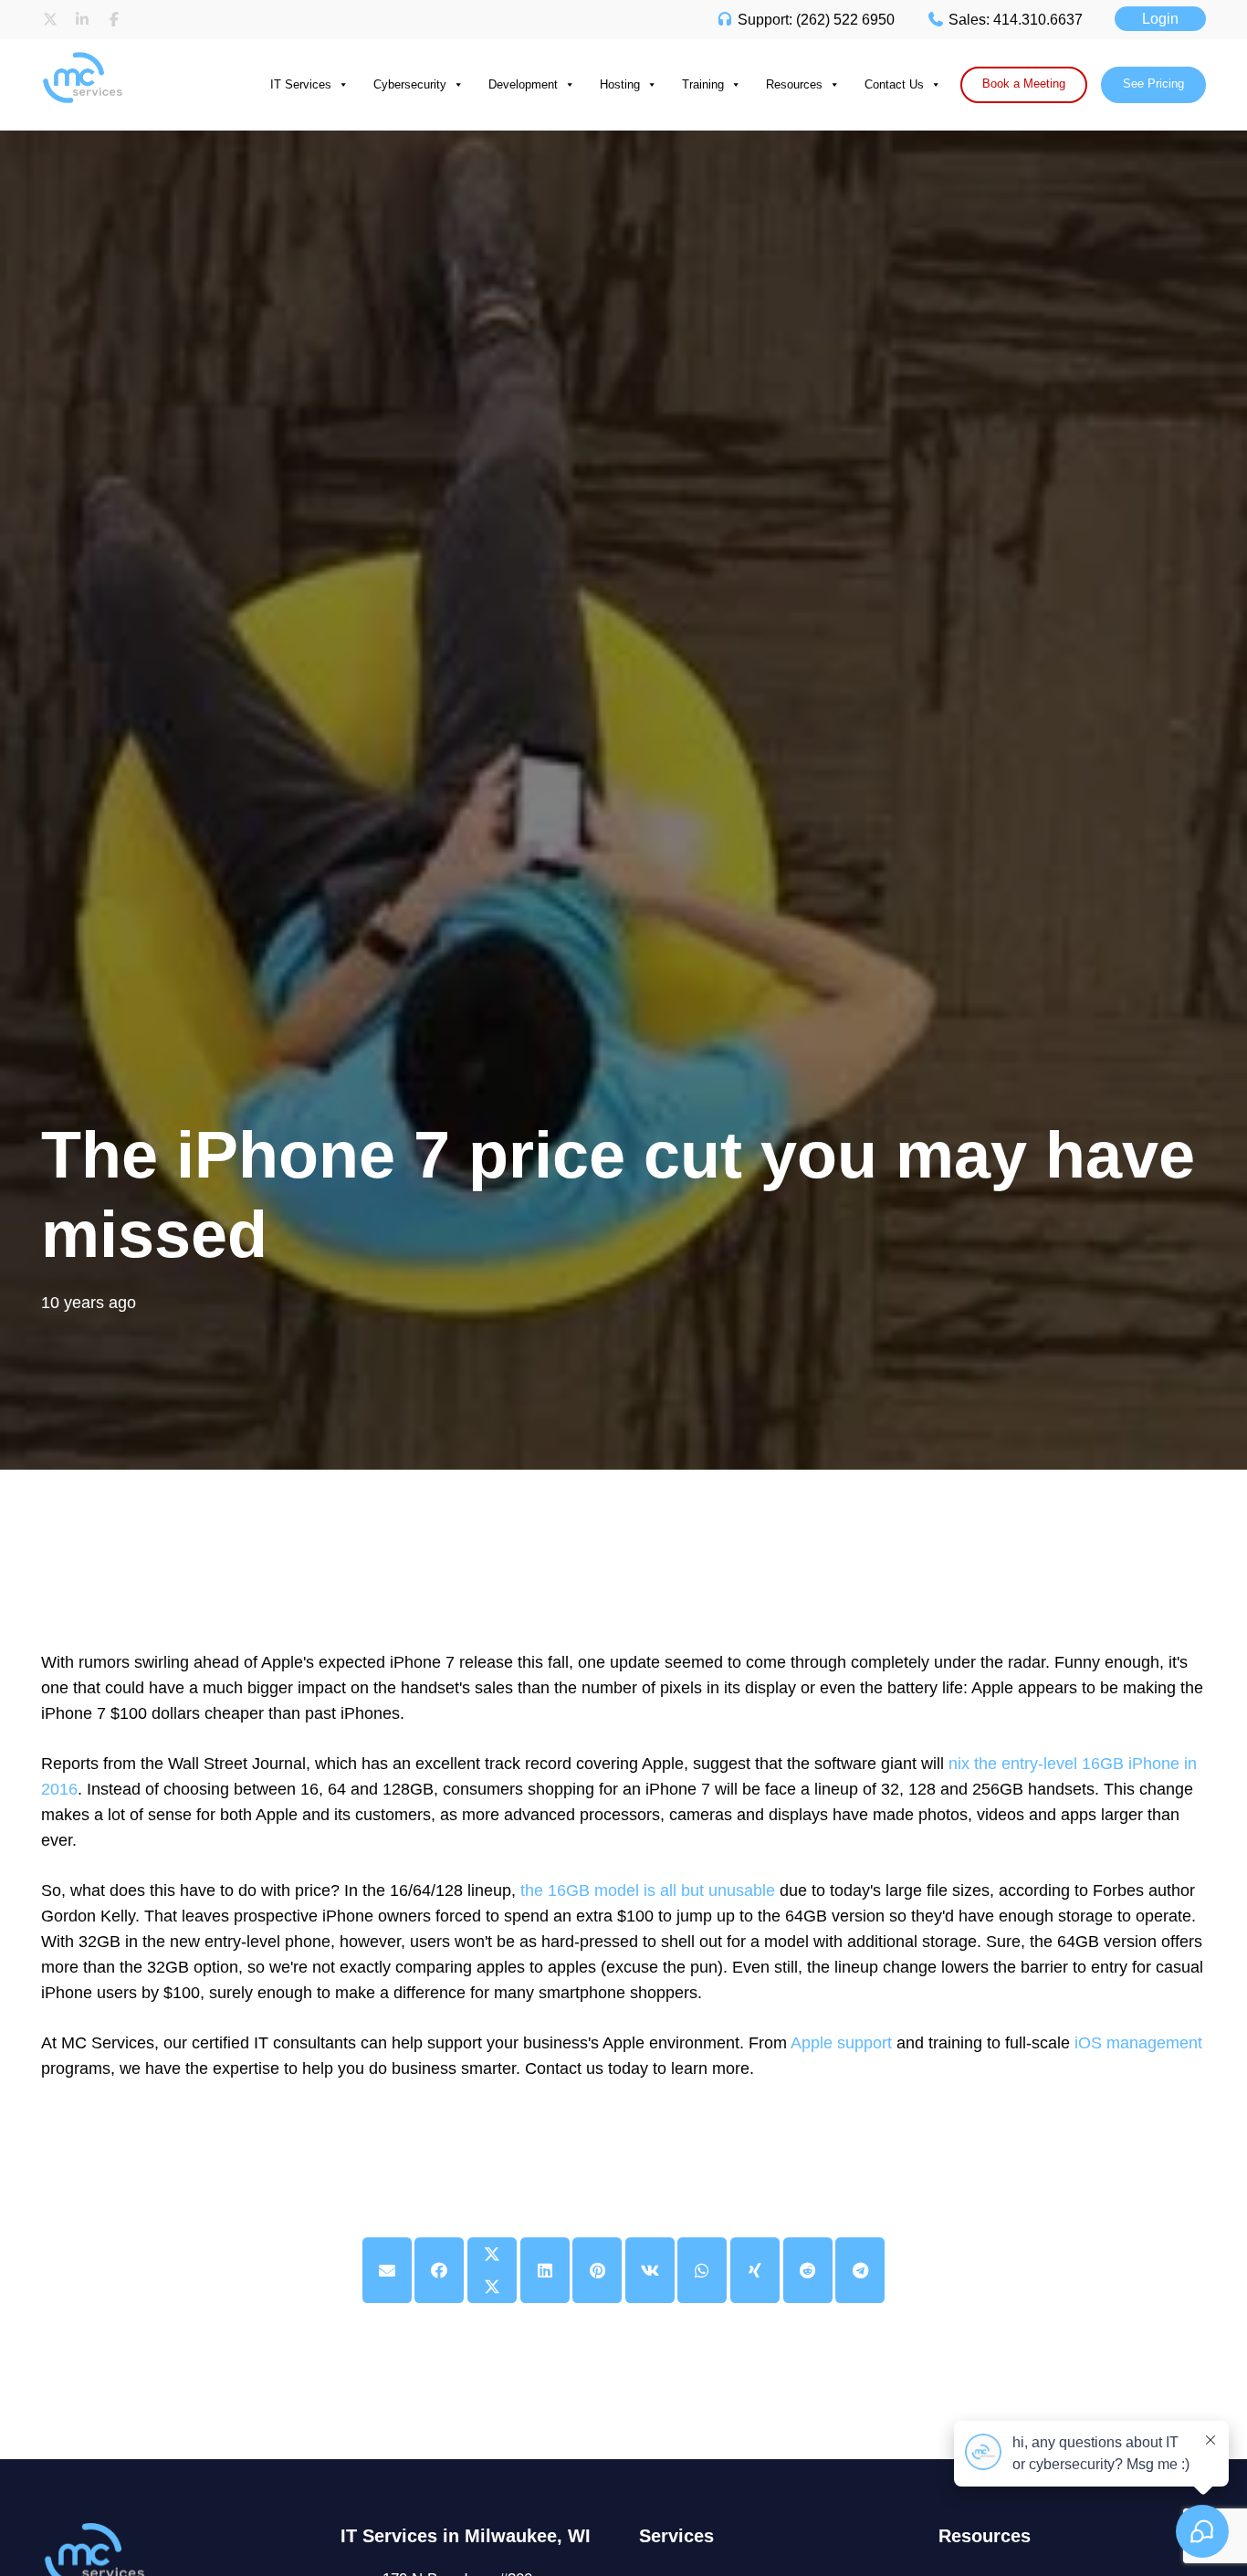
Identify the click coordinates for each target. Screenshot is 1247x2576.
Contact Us (894, 84)
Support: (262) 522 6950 (814, 20)
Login (1160, 19)
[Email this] (387, 2270)
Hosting (620, 84)
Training (703, 84)
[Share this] (439, 2270)
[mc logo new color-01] (114, 57)
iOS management (1138, 2043)
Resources (794, 84)
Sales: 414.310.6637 (1014, 20)
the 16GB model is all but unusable (648, 1890)
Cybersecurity (410, 84)
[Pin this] (597, 2270)
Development (523, 84)
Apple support (841, 2043)
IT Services (301, 84)
